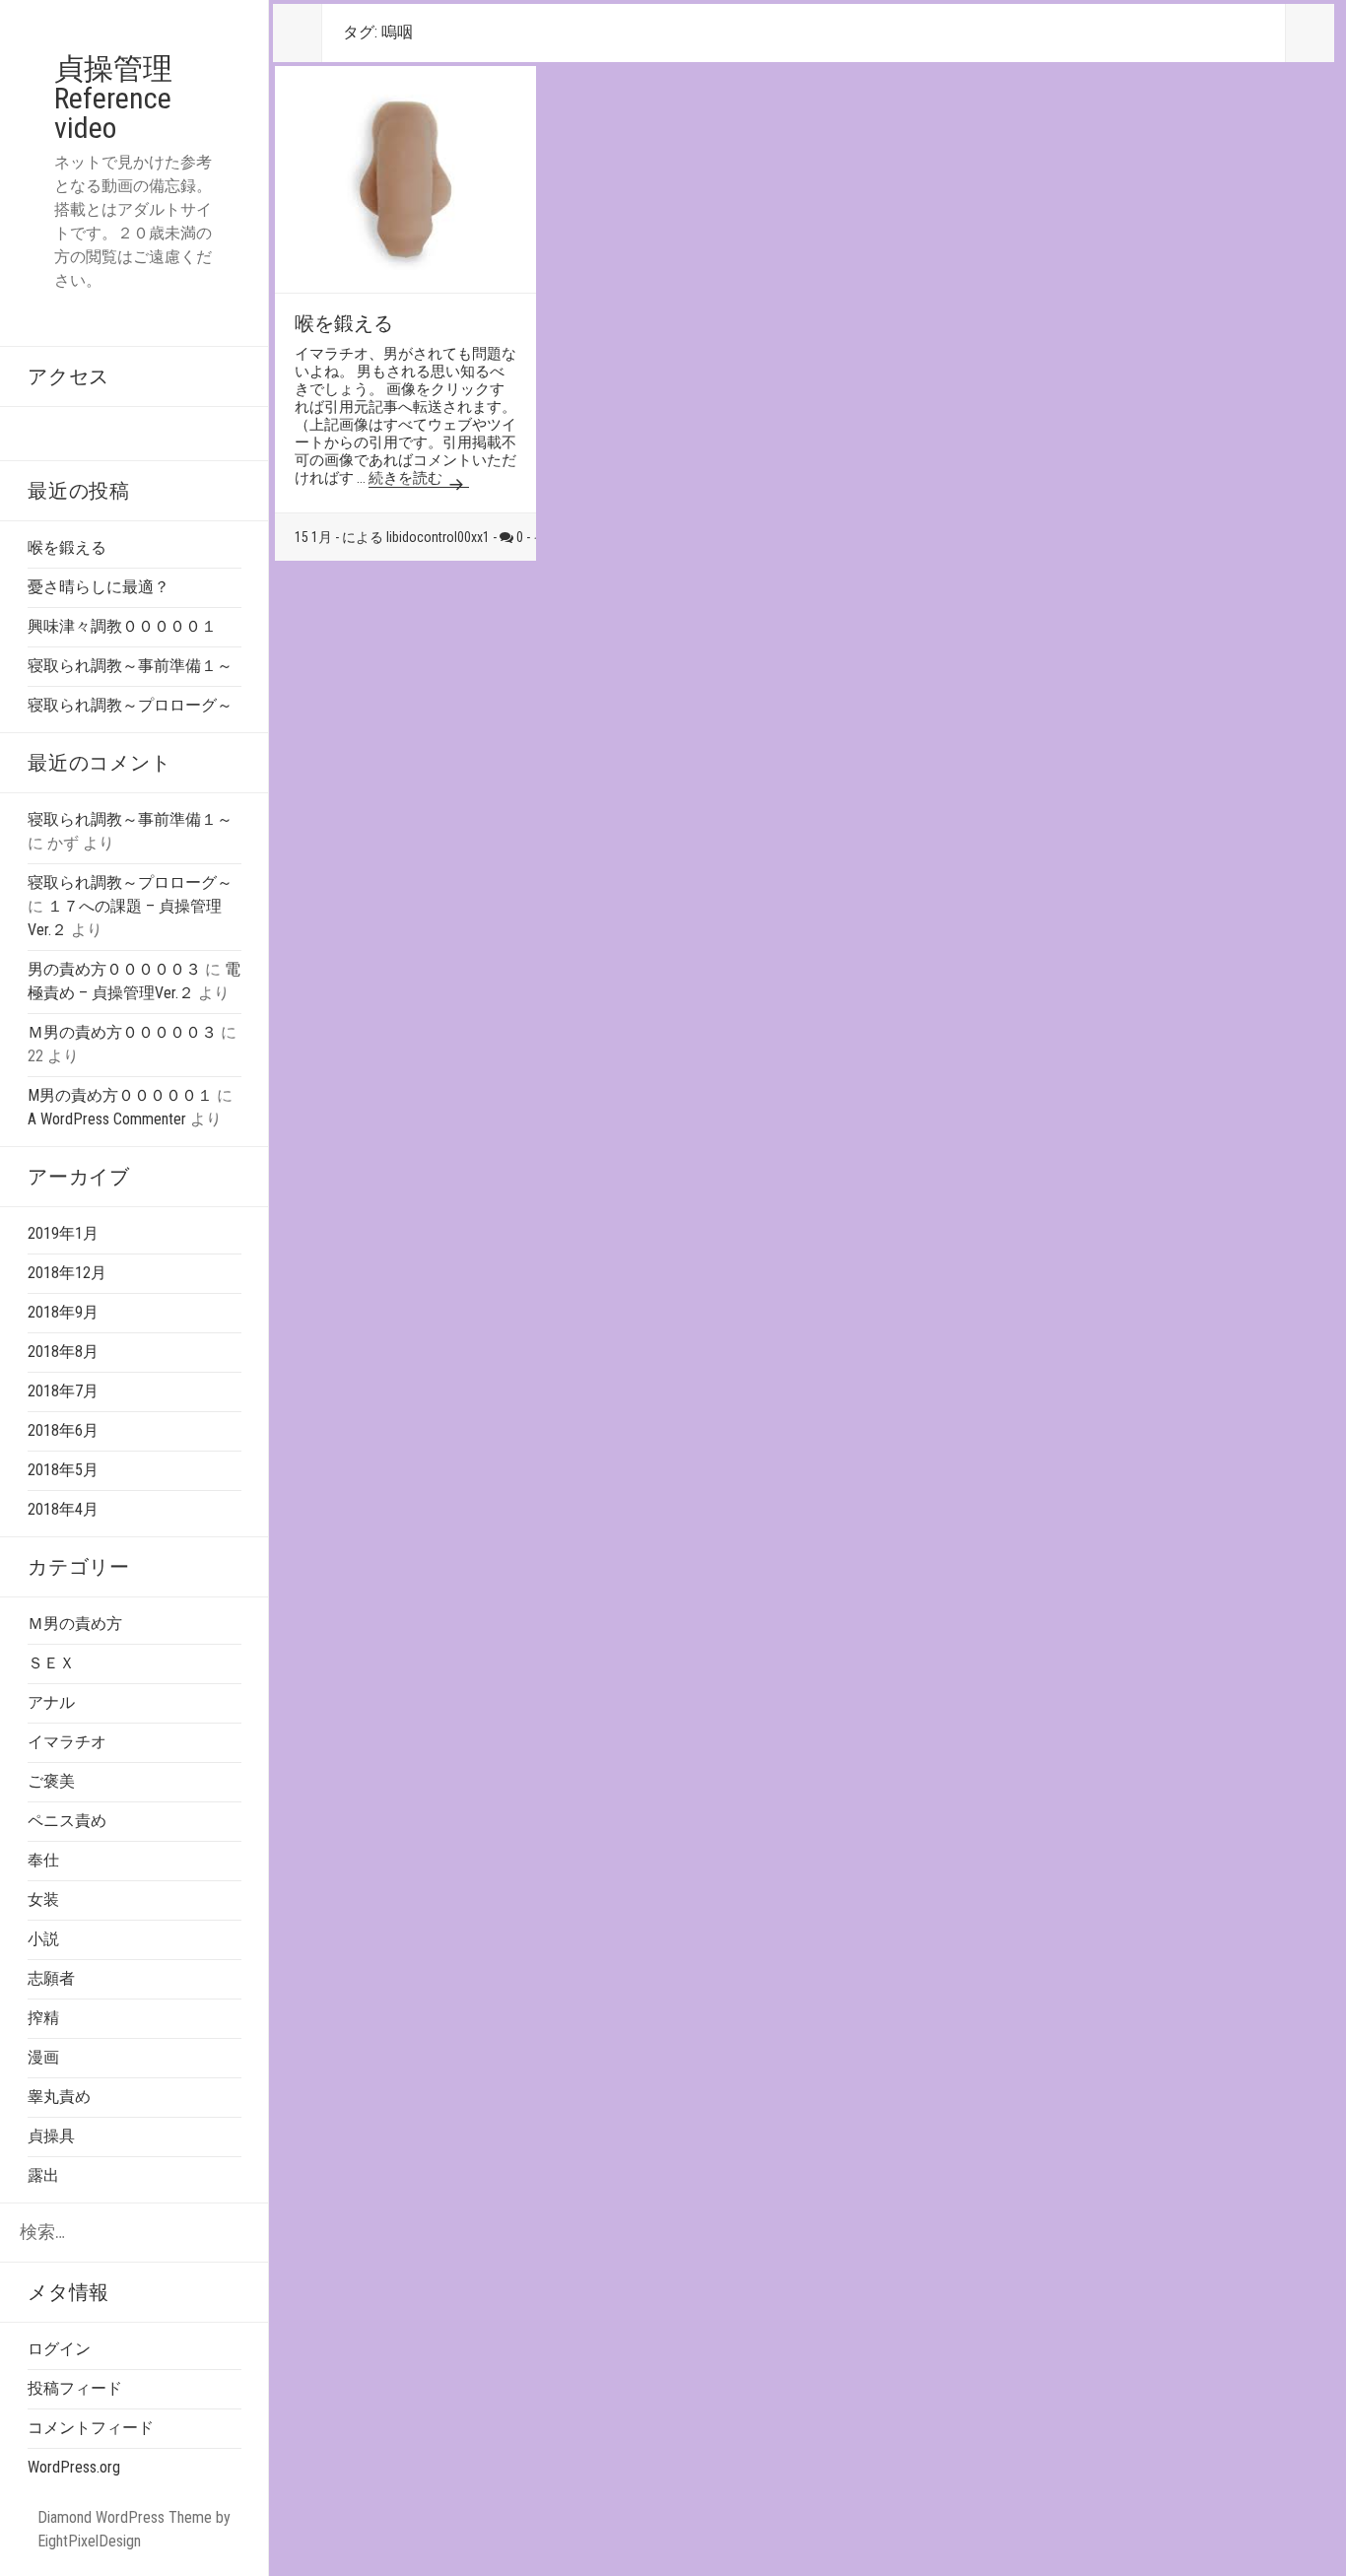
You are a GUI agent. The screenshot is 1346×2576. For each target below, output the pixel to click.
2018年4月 (63, 1509)
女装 (43, 1899)
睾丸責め (59, 2097)
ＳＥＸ (51, 1663)
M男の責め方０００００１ (120, 1095)
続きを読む (407, 478)
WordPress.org (74, 2467)
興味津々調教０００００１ (122, 626)
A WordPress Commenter (107, 1119)
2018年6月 (63, 1430)
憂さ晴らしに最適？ (99, 587)
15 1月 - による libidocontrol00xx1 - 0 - (414, 537)
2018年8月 (63, 1352)
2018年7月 (63, 1391)
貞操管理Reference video (113, 98)
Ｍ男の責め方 (75, 1624)
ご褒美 (51, 1781)
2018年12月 (67, 1273)
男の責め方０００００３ (114, 969)
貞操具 (51, 2136)
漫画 (43, 2057)
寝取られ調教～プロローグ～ (130, 705)
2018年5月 (63, 1470)
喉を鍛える (67, 547)
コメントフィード (91, 2428)
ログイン (59, 2349)
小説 (43, 1939)
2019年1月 (63, 1233)
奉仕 (43, 1860)
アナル (51, 1702)
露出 (43, 2175)
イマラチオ (67, 1742)
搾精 (43, 2018)
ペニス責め (67, 1821)
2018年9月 (63, 1312)
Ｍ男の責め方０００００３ (122, 1032)
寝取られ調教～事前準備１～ (130, 666)
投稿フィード (75, 2388)
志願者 (51, 1978)
